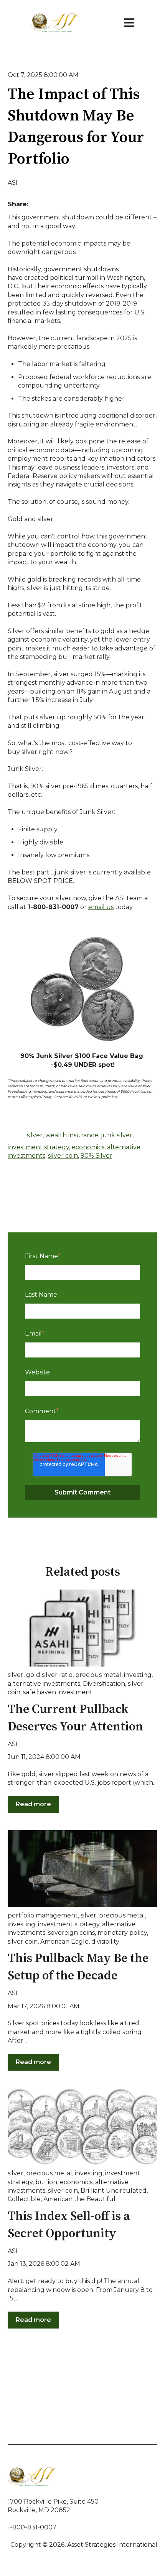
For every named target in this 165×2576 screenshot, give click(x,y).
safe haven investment (58, 1692)
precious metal (98, 1675)
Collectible (24, 2199)
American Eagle (64, 1942)
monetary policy (122, 1933)
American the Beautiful (79, 2199)
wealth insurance (72, 1135)
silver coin (63, 1156)
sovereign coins (71, 1933)
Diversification (104, 1684)
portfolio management (43, 1915)
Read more (33, 1804)
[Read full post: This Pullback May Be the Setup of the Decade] (82, 1869)
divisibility (105, 1942)
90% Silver (97, 1156)
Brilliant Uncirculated (114, 2191)
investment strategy (38, 1147)
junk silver (117, 1135)
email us (101, 907)
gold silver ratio (49, 1675)
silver (35, 1135)
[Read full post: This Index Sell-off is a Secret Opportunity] (82, 2126)
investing (138, 1675)
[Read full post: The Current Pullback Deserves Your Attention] (82, 1628)
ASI (13, 183)
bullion (46, 2182)
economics (88, 1147)
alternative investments (44, 1684)
